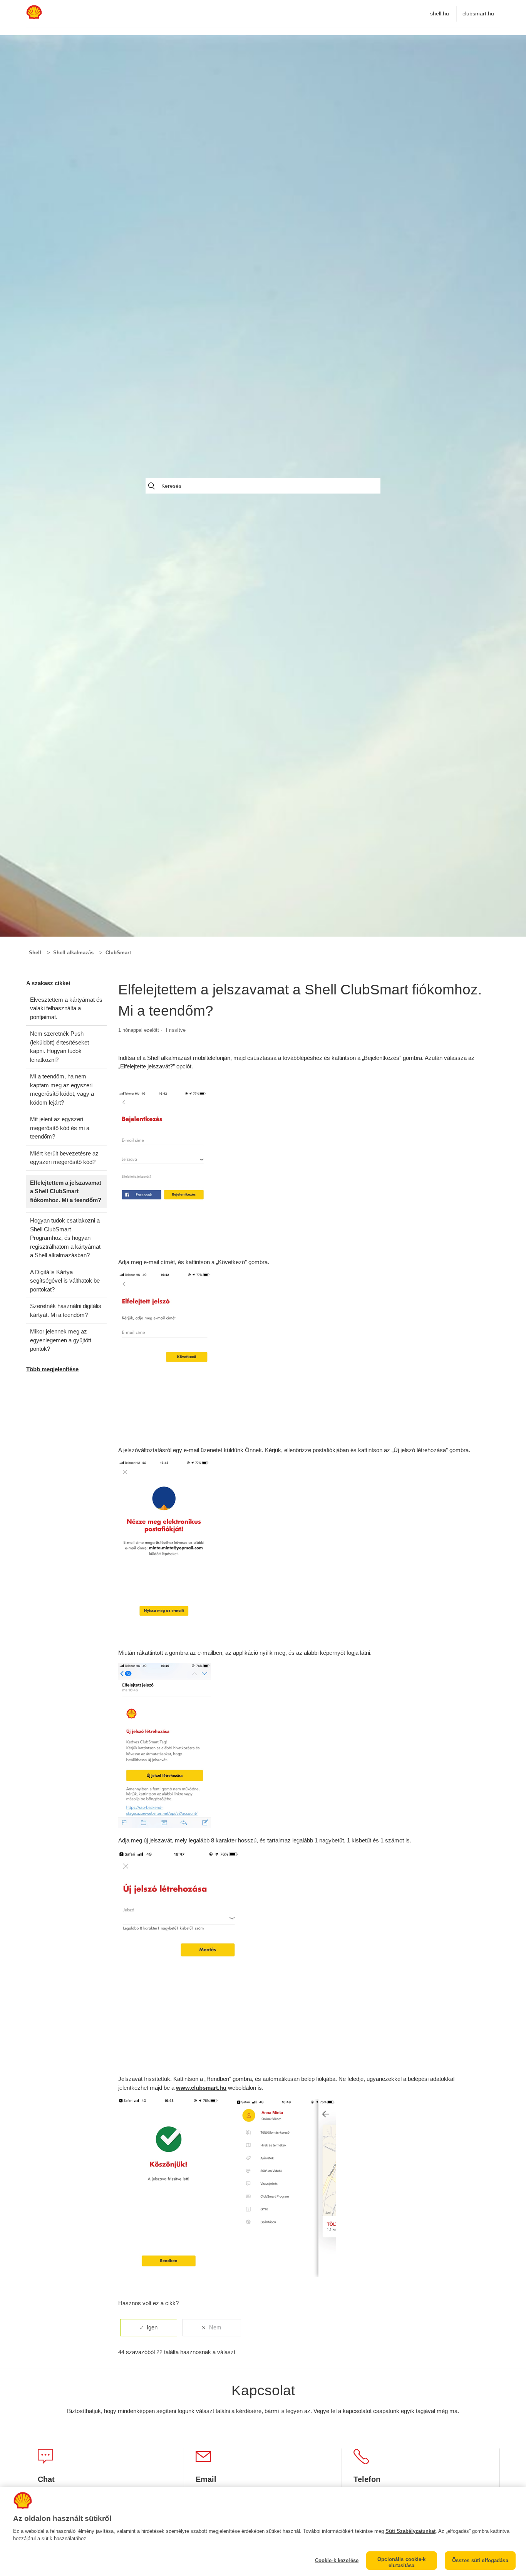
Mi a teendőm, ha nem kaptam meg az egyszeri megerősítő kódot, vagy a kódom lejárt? (62, 1089)
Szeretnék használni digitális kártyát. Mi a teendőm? (66, 1310)
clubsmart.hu (478, 13)
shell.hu (440, 13)
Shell (35, 953)
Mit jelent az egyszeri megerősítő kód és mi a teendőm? (60, 1128)
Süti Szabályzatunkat (410, 2531)
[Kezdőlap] (34, 17)
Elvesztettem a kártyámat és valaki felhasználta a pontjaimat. (66, 1008)
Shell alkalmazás (73, 953)
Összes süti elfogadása (480, 2560)
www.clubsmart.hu (201, 2088)
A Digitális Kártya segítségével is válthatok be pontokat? (65, 1281)
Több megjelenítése (52, 1369)
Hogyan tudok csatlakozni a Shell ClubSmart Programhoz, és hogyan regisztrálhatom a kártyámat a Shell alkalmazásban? (65, 1238)
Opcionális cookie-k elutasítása (401, 2562)
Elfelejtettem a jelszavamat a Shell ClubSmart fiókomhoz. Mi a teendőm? (66, 1191)
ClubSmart (118, 953)
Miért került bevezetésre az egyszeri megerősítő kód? (64, 1158)
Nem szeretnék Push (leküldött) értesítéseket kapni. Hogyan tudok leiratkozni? (59, 1047)
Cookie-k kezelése (337, 2560)
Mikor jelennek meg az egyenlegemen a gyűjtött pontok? (61, 1340)
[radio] (149, 2328)
